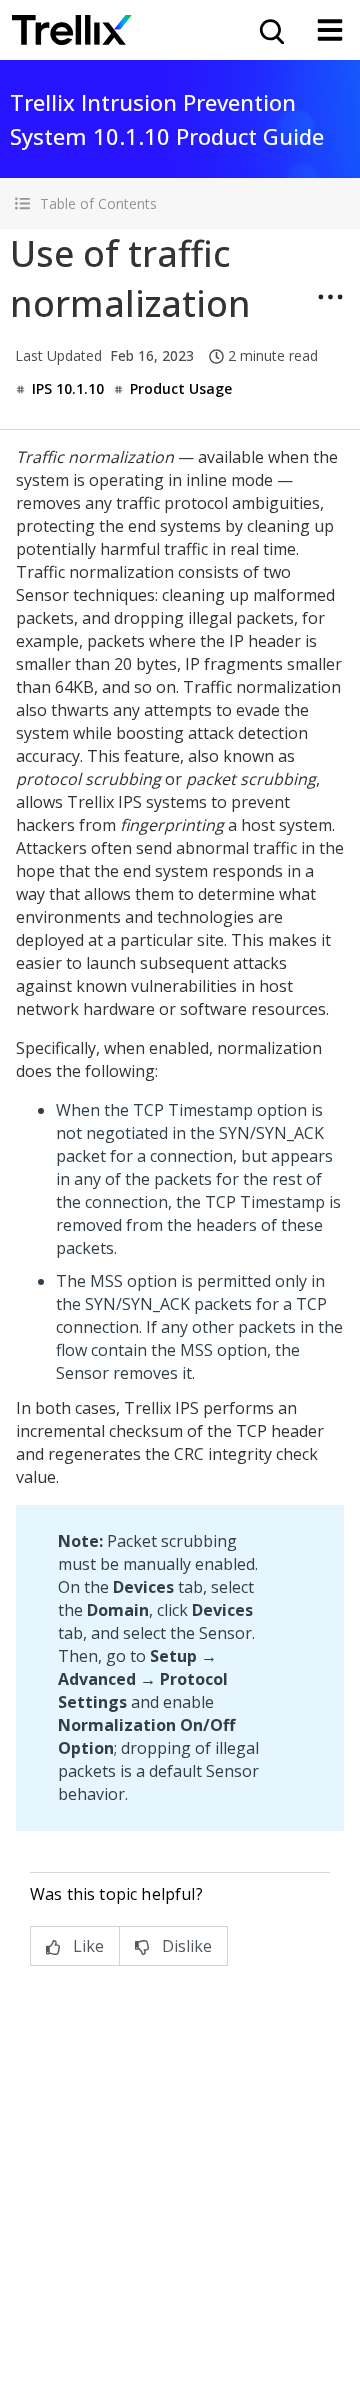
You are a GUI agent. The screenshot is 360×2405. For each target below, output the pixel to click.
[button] (180, 203)
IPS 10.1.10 (68, 388)
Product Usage (181, 388)
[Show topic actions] (330, 297)
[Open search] (270, 30)
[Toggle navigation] (330, 30)
